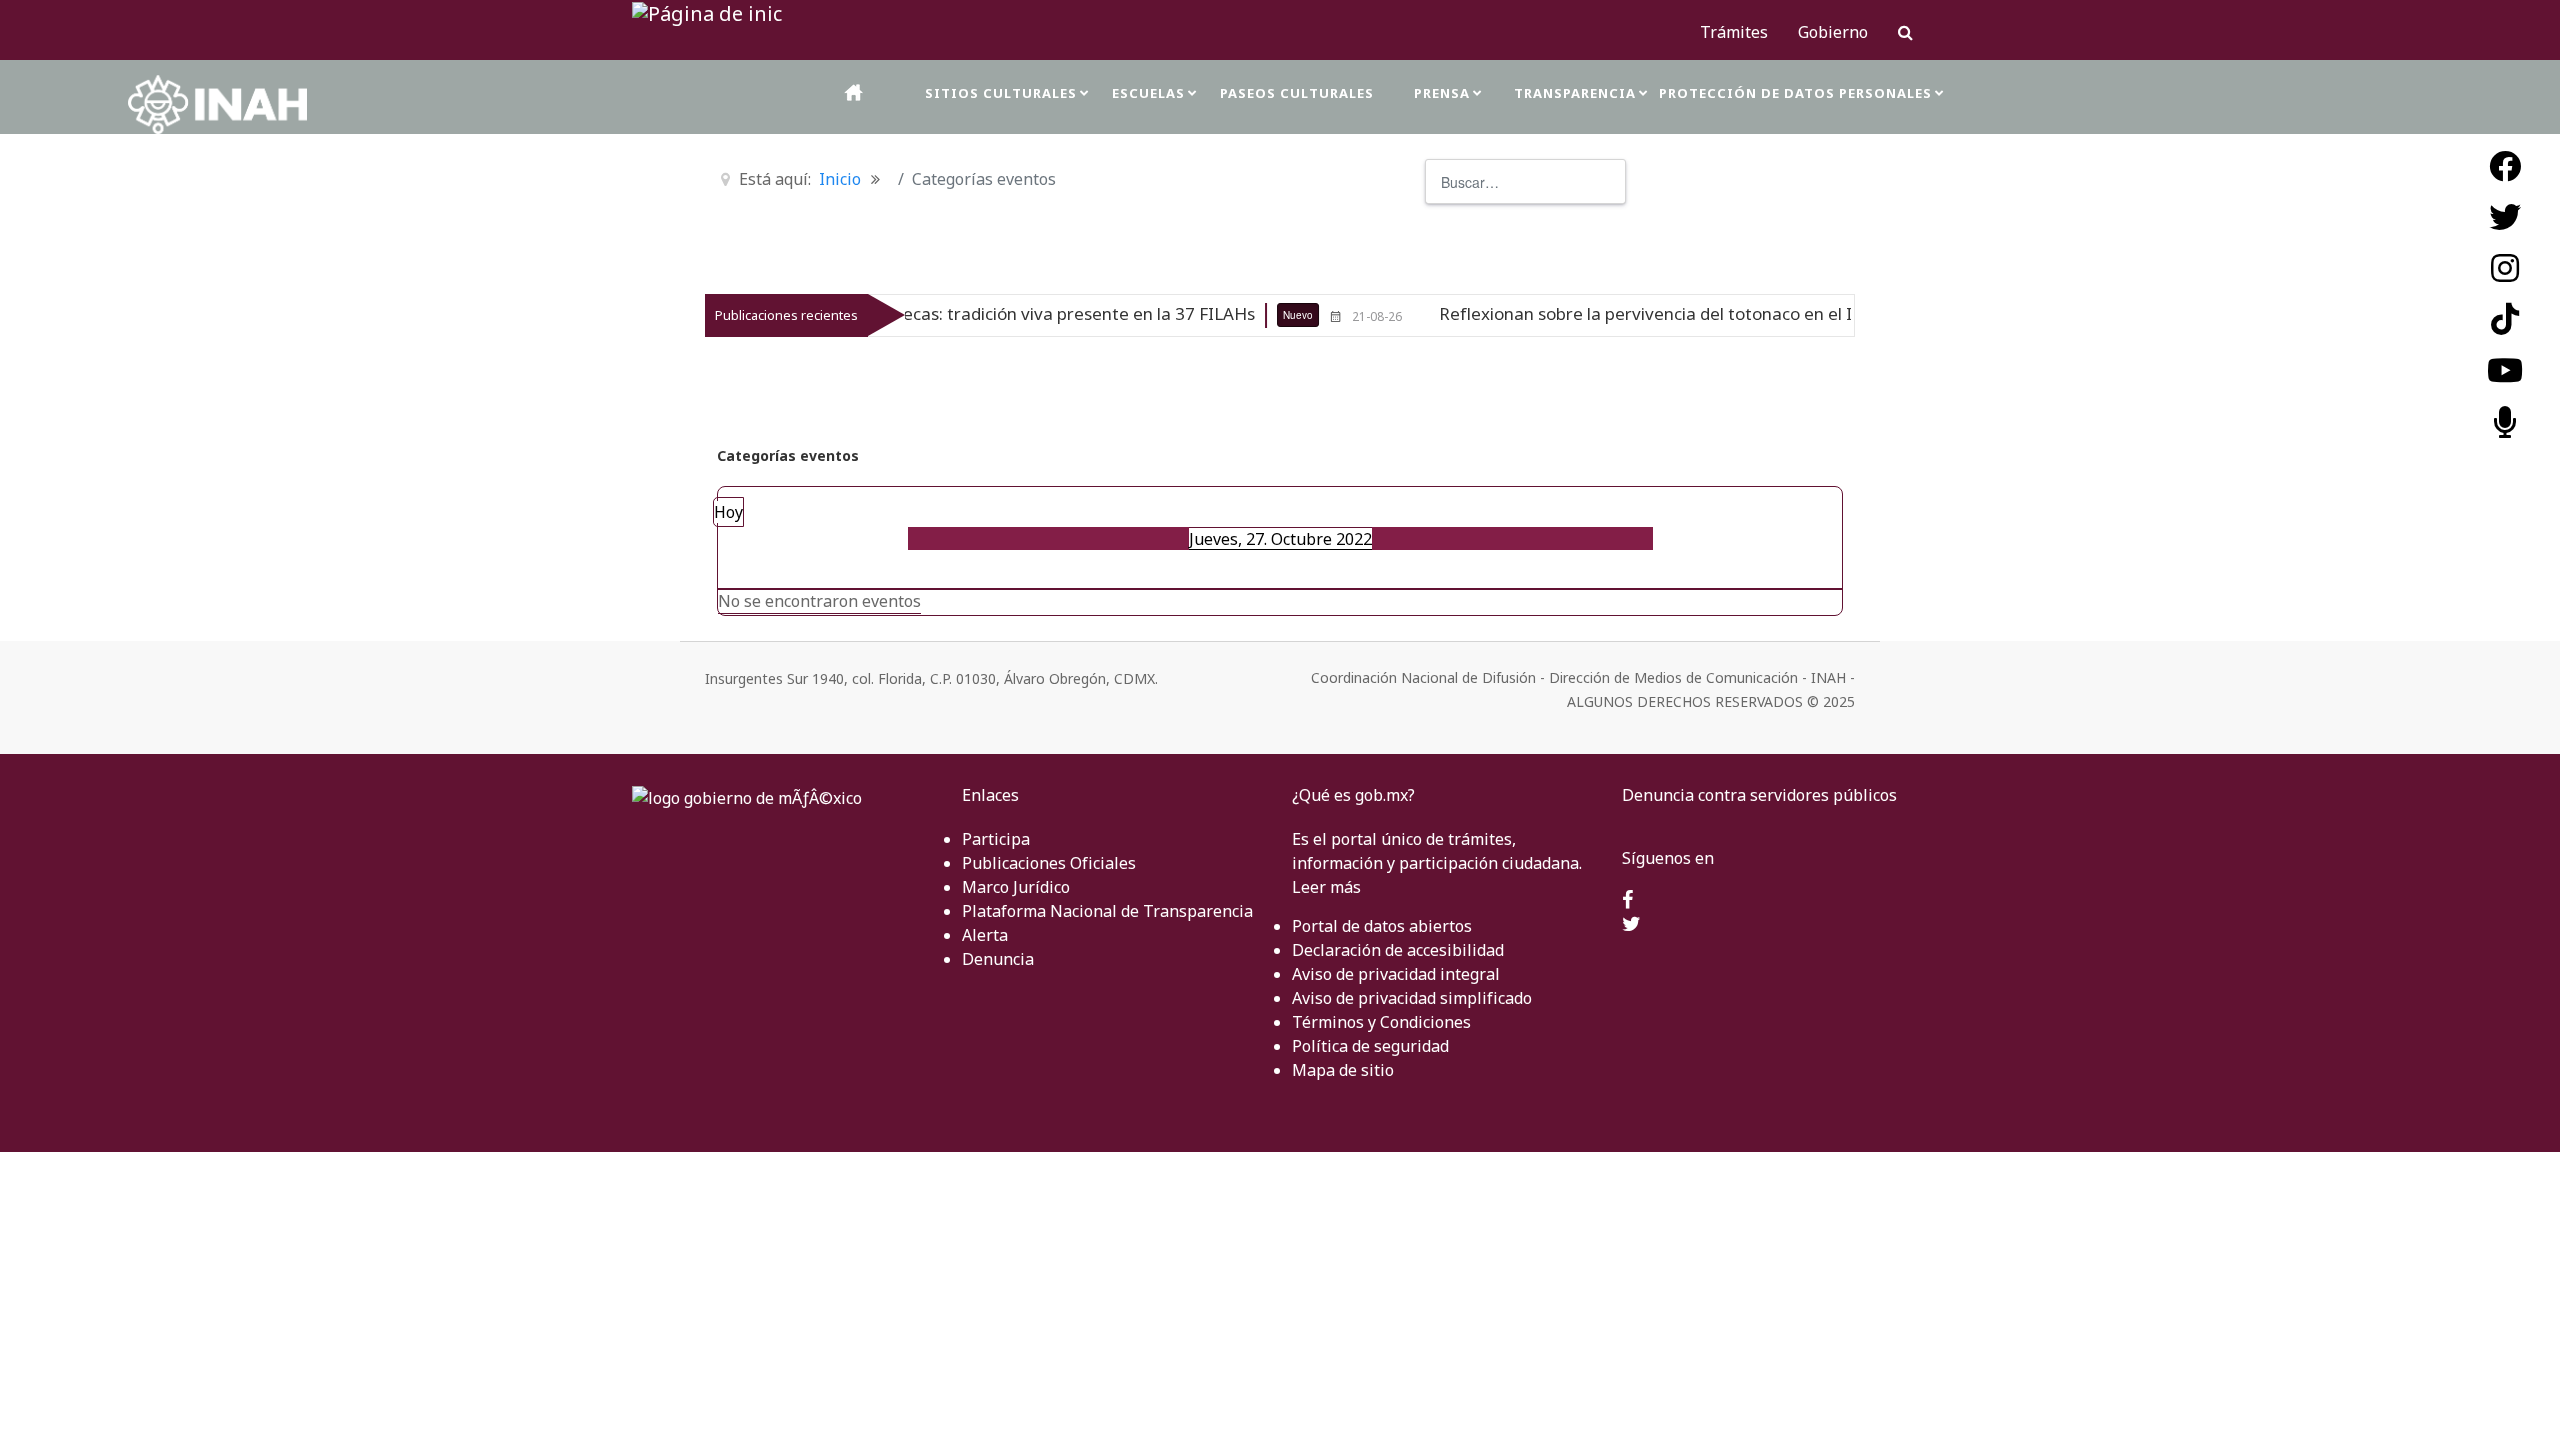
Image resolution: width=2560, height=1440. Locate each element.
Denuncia (998, 959)
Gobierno (1833, 32)
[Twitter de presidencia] (1631, 925)
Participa (996, 839)
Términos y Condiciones (1381, 1022)
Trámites (1734, 32)
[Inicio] (855, 92)
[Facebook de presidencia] (1627, 901)
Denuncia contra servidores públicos (1759, 795)
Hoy (728, 512)
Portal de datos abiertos (1382, 926)
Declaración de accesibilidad (1398, 950)
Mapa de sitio (1343, 1070)
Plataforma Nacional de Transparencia (1107, 911)
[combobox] (1525, 181)
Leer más (1326, 887)
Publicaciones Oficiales (1049, 863)
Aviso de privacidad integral (1396, 974)
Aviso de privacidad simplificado (1412, 998)
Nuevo (1234, 315)
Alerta (985, 935)
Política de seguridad (1370, 1046)
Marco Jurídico (1016, 887)
